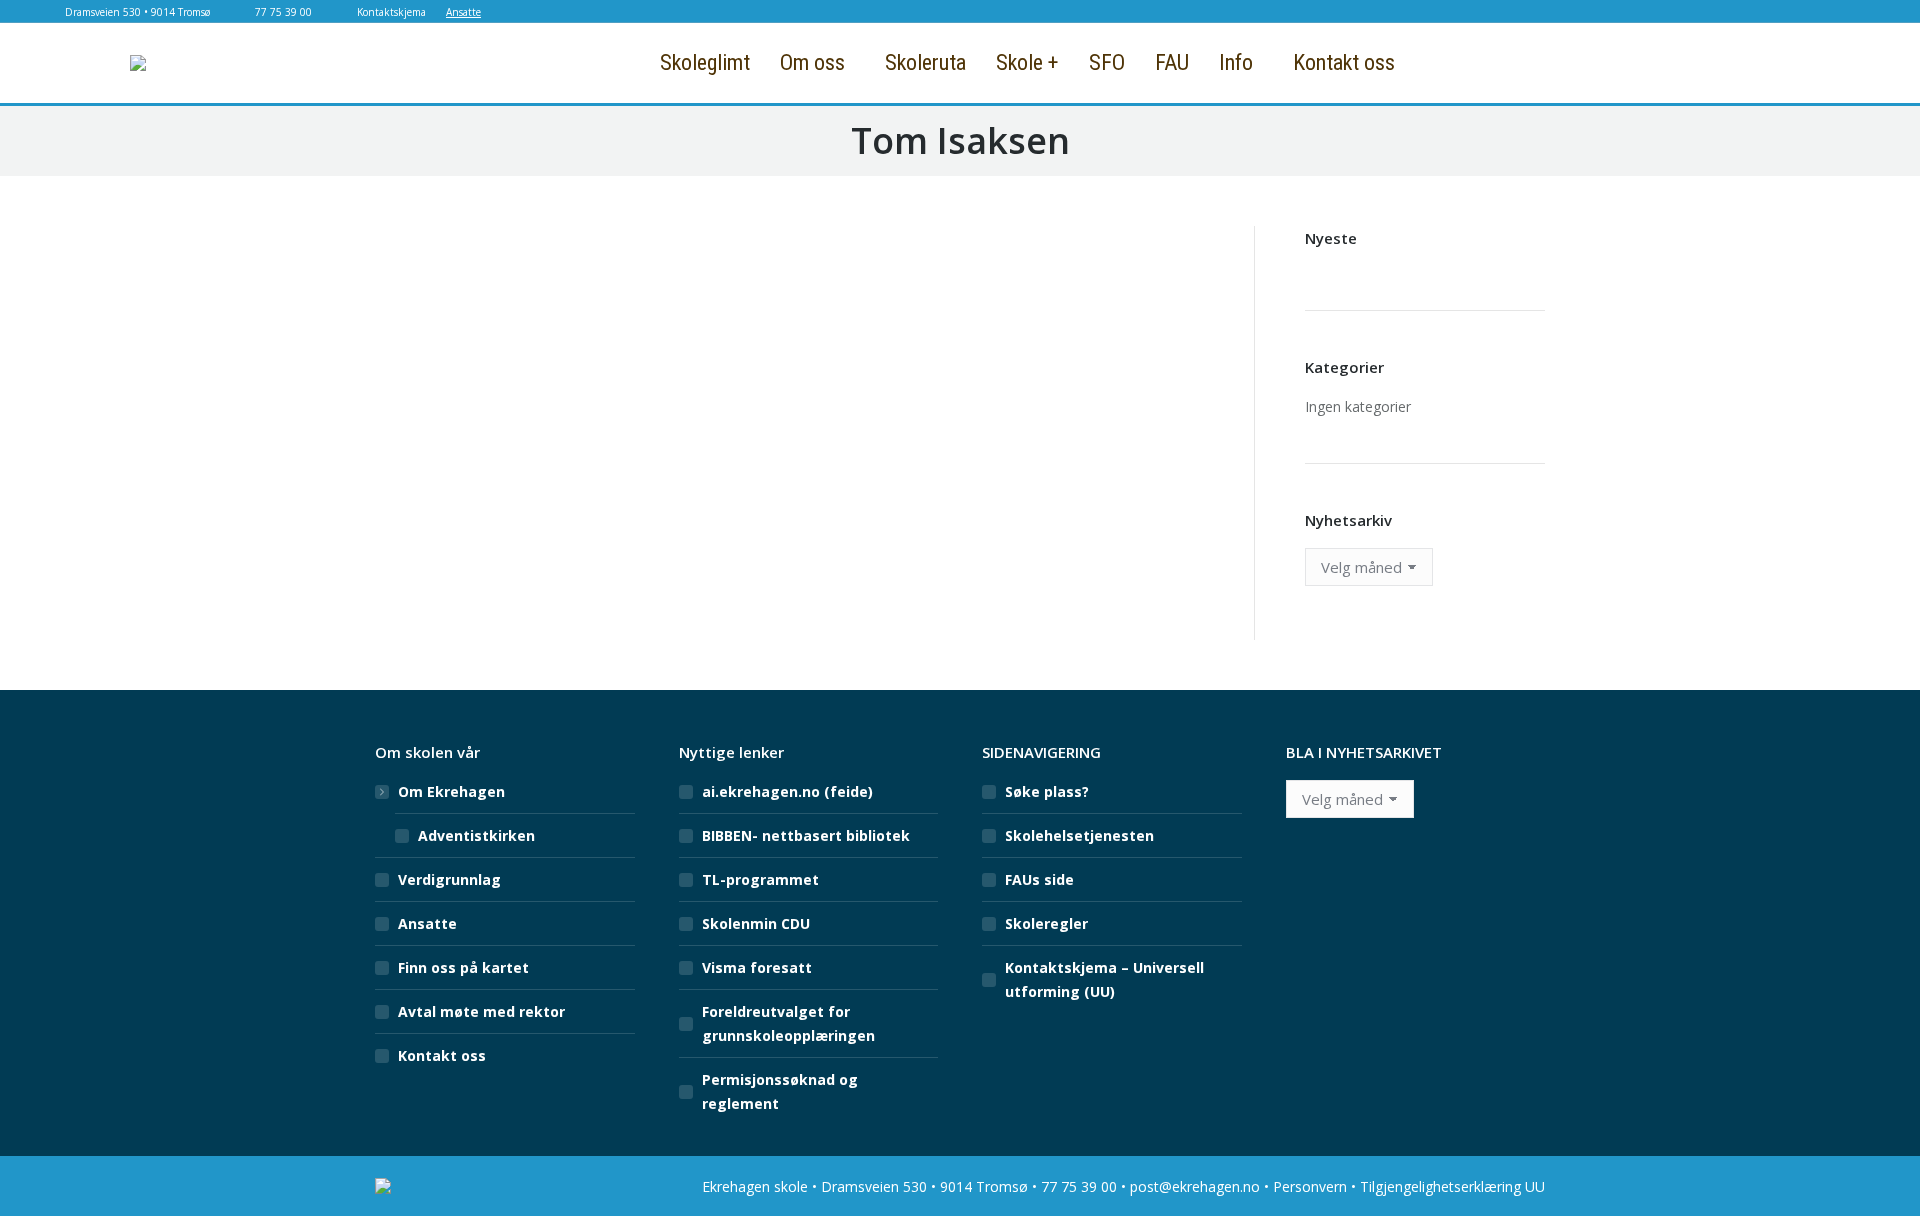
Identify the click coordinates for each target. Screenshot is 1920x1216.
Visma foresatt (757, 967)
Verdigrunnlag (449, 879)
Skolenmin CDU (756, 923)
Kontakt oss (442, 1055)
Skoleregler (1046, 923)
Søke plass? (1047, 791)
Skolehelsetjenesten (1079, 835)
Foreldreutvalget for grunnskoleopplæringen (788, 1023)
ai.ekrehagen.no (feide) (787, 791)
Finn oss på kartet (463, 967)
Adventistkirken (476, 835)
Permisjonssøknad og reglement (780, 1091)
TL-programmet (760, 879)
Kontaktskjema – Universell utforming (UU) (1104, 979)
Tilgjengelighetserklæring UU (1452, 1186)
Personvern (1310, 1186)
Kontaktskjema (391, 12)
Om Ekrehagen (451, 791)
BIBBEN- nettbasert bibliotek (806, 835)
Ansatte (463, 12)
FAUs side (1039, 879)
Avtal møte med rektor (481, 1011)
